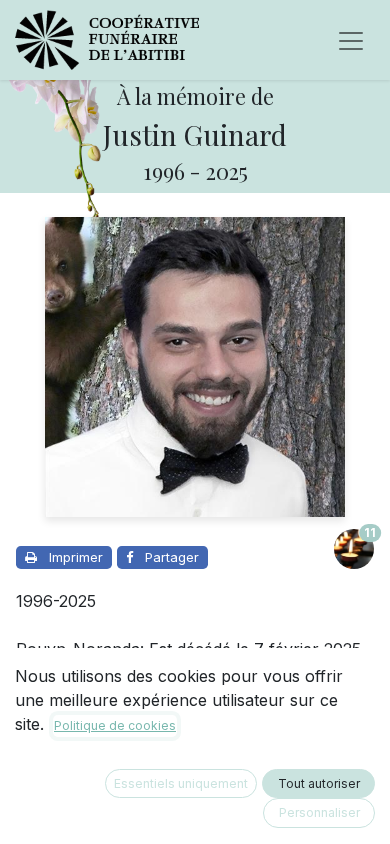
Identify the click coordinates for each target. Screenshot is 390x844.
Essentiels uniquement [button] (181, 783)
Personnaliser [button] (319, 812)
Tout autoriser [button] (319, 783)
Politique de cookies (115, 725)
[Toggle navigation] (351, 40)
